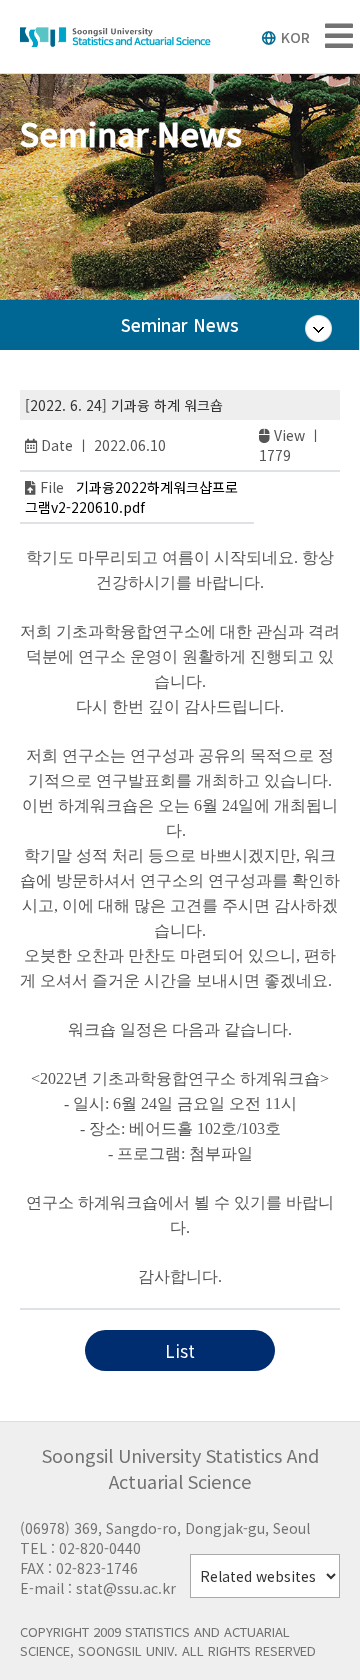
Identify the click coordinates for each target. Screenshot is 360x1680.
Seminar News (180, 324)
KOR (295, 37)
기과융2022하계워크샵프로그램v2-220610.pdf (131, 497)
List (180, 1350)
